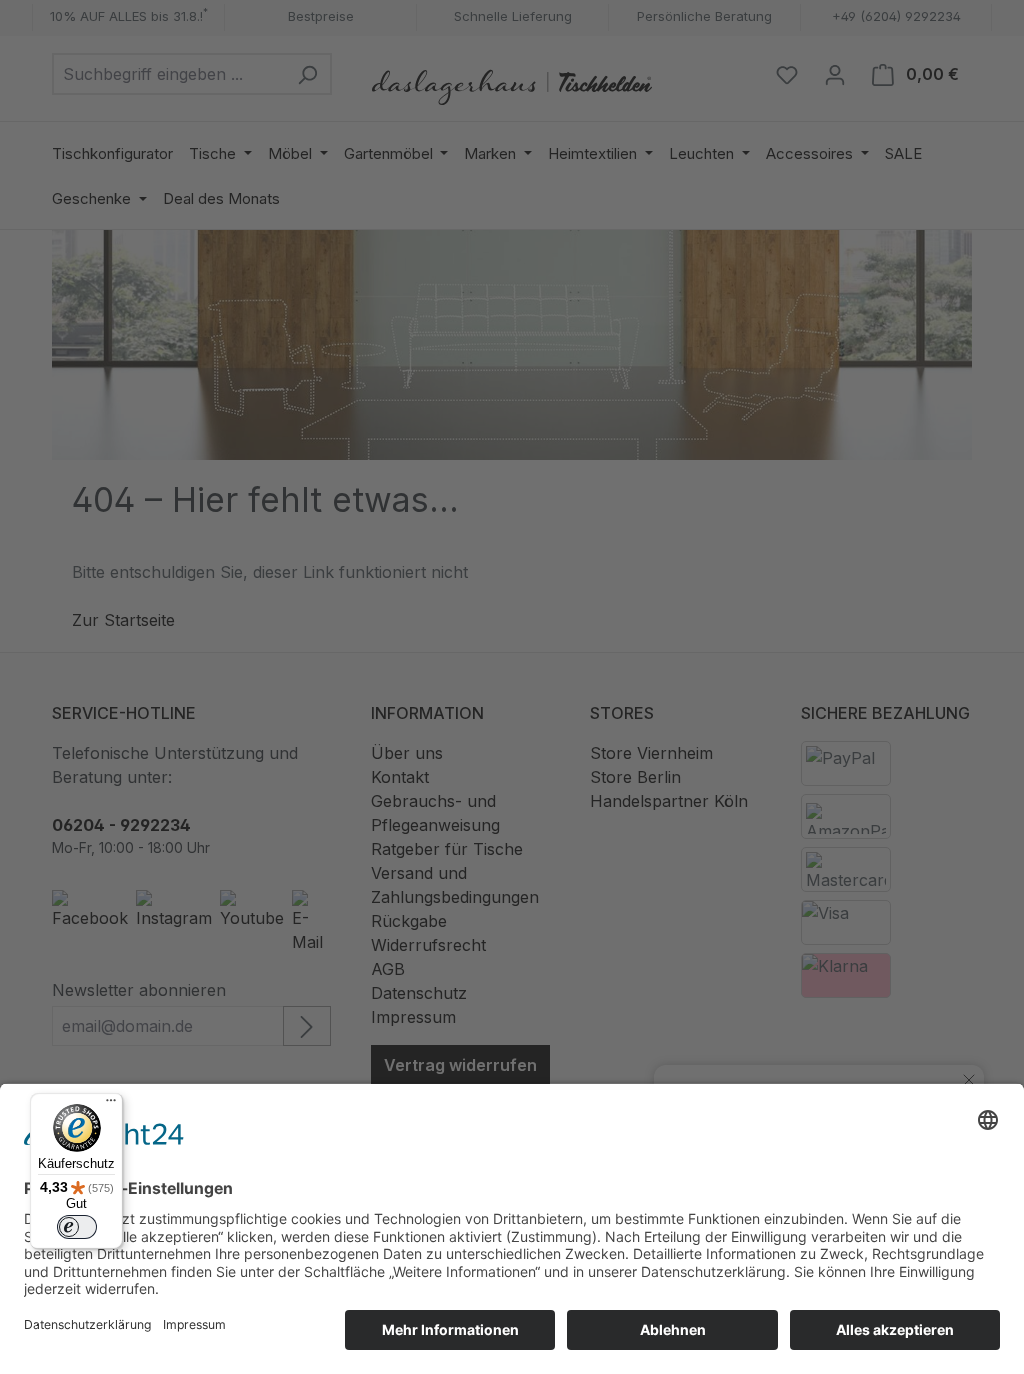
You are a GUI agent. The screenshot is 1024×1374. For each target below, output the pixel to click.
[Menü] (111, 1105)
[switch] (77, 1227)
